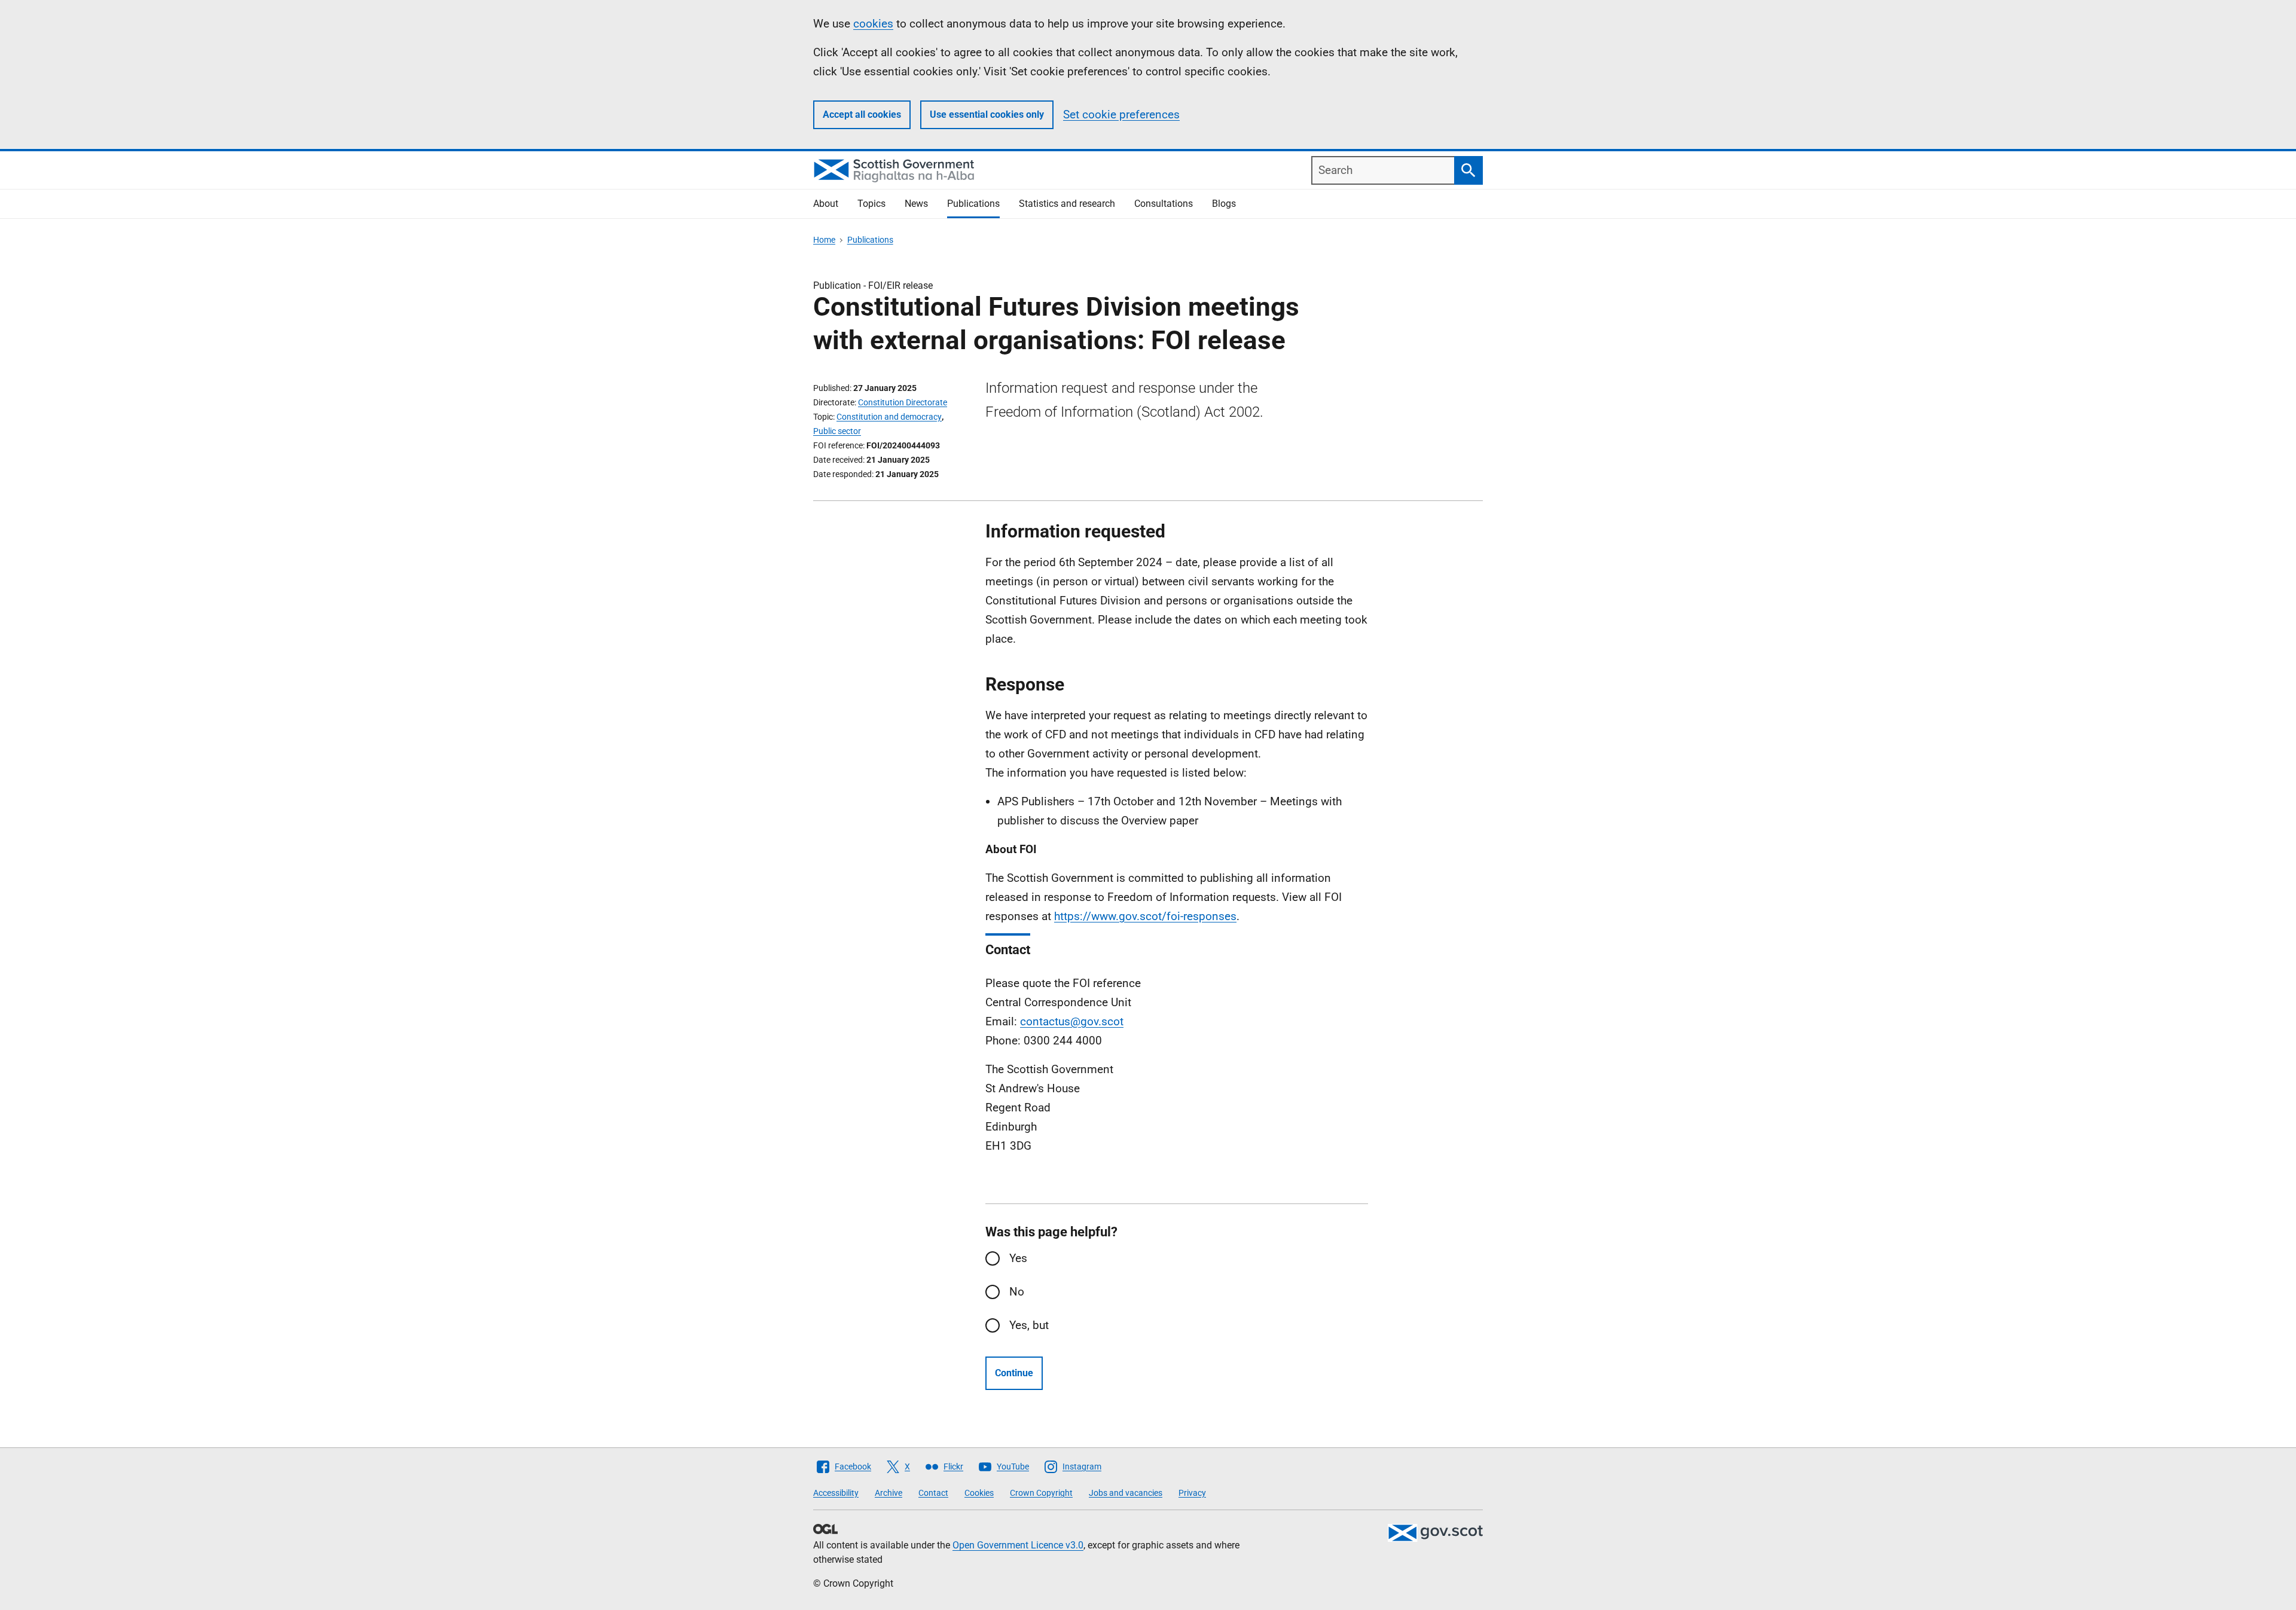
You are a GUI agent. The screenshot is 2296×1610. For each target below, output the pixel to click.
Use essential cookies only (987, 114)
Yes (1018, 1258)
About (826, 204)
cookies (873, 24)
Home (824, 240)
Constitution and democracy (889, 417)
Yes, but (1029, 1325)
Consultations (1164, 204)
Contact (933, 1493)
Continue (1014, 1373)
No (1017, 1292)
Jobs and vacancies (1126, 1493)
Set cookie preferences (1121, 114)
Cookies (979, 1493)
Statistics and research (1067, 204)
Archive (889, 1493)
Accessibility (836, 1493)
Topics (871, 204)
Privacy (1192, 1493)
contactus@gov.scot (1072, 1021)
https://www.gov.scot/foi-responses (1145, 916)
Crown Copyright (1041, 1493)
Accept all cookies (862, 114)
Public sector (837, 431)
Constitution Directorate (903, 402)
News (916, 204)
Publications (973, 204)
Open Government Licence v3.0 (1018, 1545)
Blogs (1224, 204)
